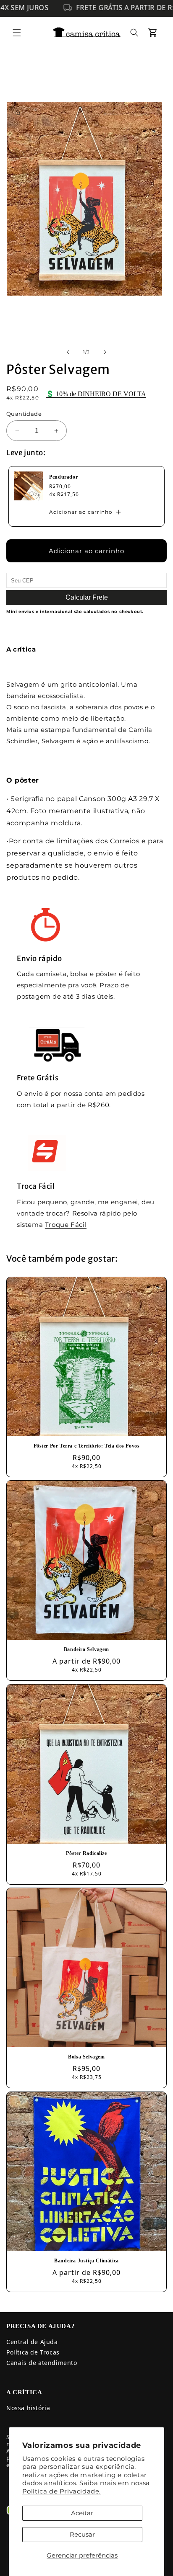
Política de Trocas (33, 2352)
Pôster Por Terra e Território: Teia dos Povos (87, 1446)
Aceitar (82, 2513)
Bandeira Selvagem (86, 1649)
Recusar (82, 2534)
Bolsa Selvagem (86, 2057)
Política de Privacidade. (62, 2491)
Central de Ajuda (32, 2342)
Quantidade (24, 414)
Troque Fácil (66, 1225)
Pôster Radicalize (86, 1853)
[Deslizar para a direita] (105, 352)
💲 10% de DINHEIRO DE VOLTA (96, 394)
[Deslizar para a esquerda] (68, 352)
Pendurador (63, 477)
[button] (17, 33)
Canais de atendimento (42, 2363)
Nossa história (28, 2408)
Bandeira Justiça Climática (86, 2261)
